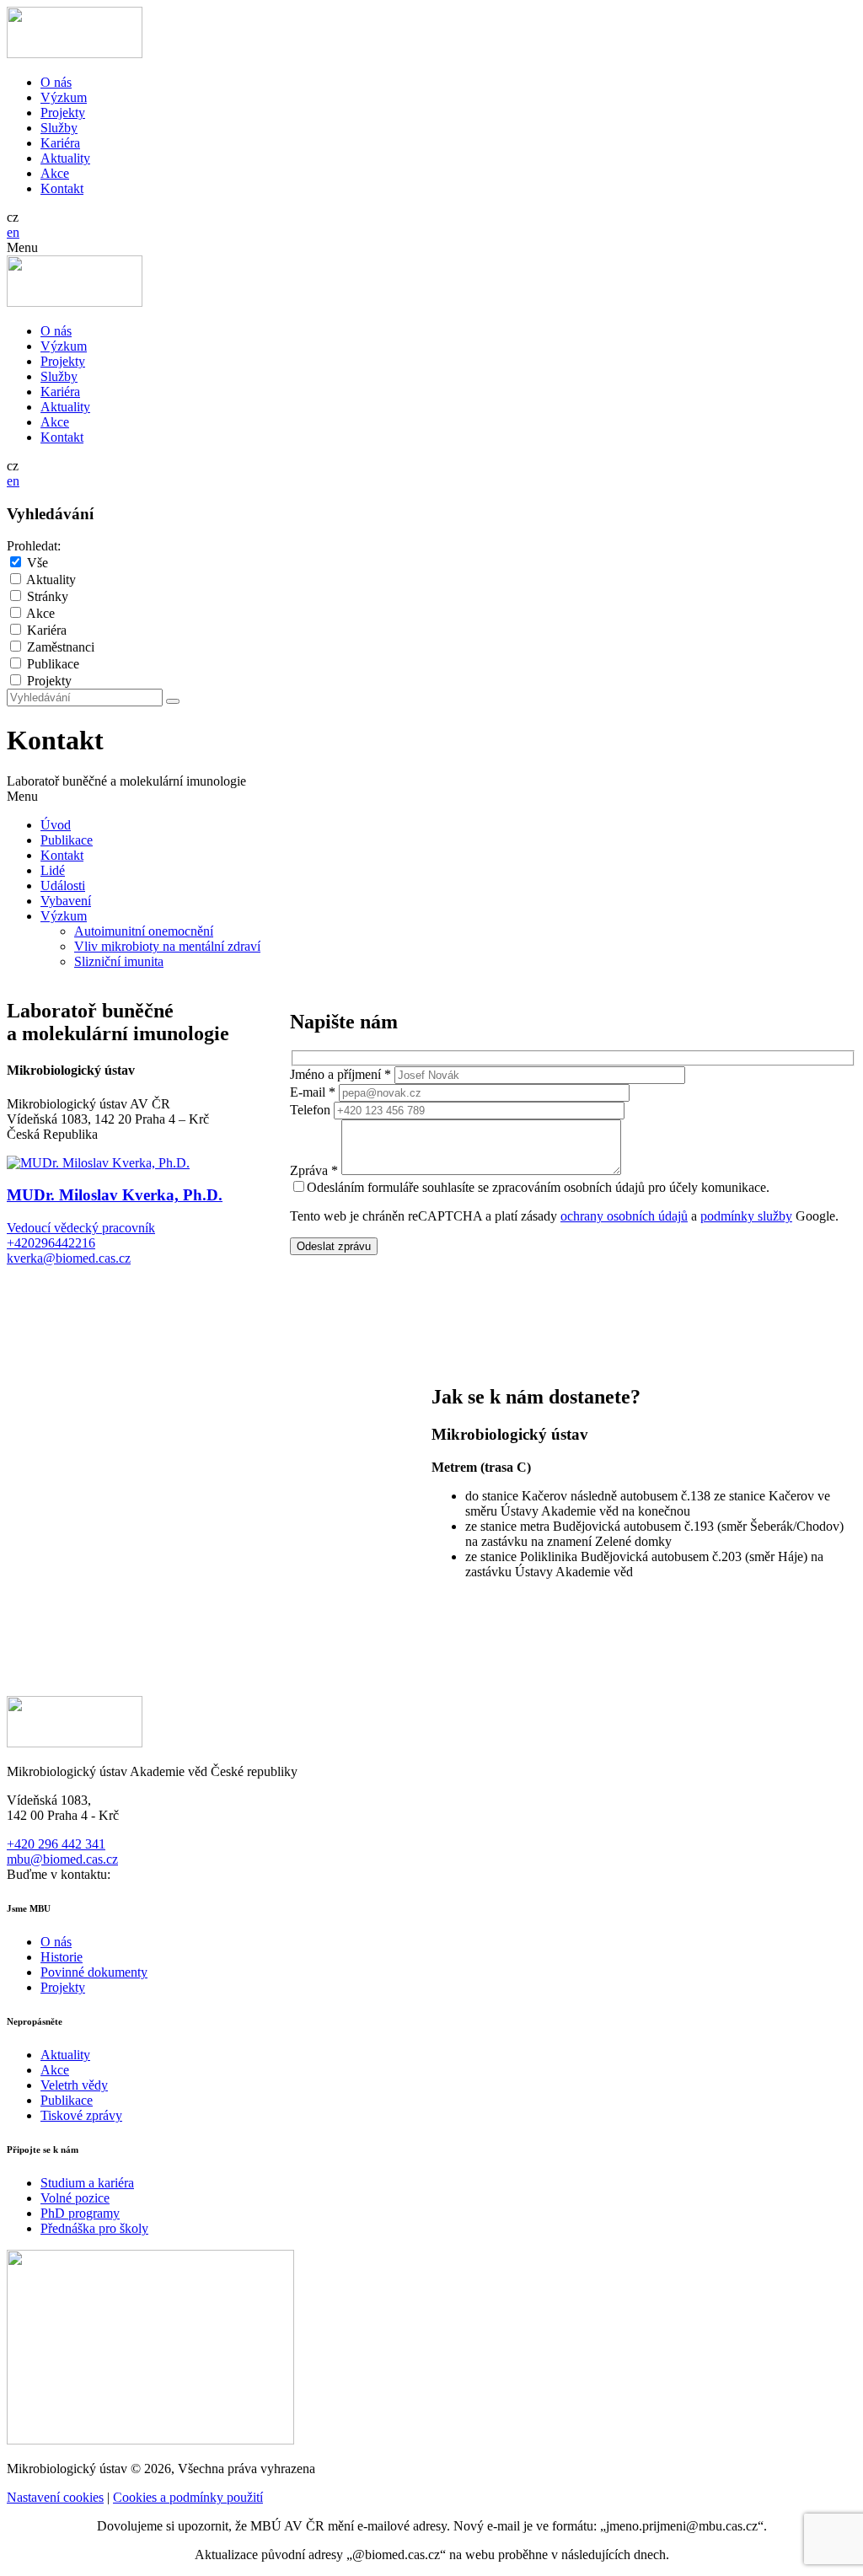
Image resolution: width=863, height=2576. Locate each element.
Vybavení (66, 901)
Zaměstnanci (61, 647)
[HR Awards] (150, 2440)
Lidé (53, 870)
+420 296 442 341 (56, 1844)
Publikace (53, 664)
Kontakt (62, 188)
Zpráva (314, 1170)
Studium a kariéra (87, 2183)
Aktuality (65, 158)
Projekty (63, 113)
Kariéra (60, 143)
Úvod (56, 825)
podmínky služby (746, 1216)
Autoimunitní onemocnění (144, 931)
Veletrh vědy (74, 2085)
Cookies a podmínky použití (188, 2497)
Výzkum (64, 97)
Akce (55, 173)
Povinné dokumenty (94, 1972)
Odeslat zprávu (334, 1246)
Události (63, 885)
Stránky (48, 596)
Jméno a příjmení (340, 1074)
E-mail (313, 1092)
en (13, 232)
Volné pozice (75, 2198)
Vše (38, 563)
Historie (62, 1957)
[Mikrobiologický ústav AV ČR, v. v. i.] (75, 54)
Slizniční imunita (119, 961)
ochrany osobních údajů (624, 1216)
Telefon (310, 1110)
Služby (59, 128)
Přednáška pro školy (94, 2228)
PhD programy (80, 2213)
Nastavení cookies (55, 2497)
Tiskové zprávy (81, 2115)
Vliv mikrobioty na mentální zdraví (167, 946)
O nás (56, 82)
